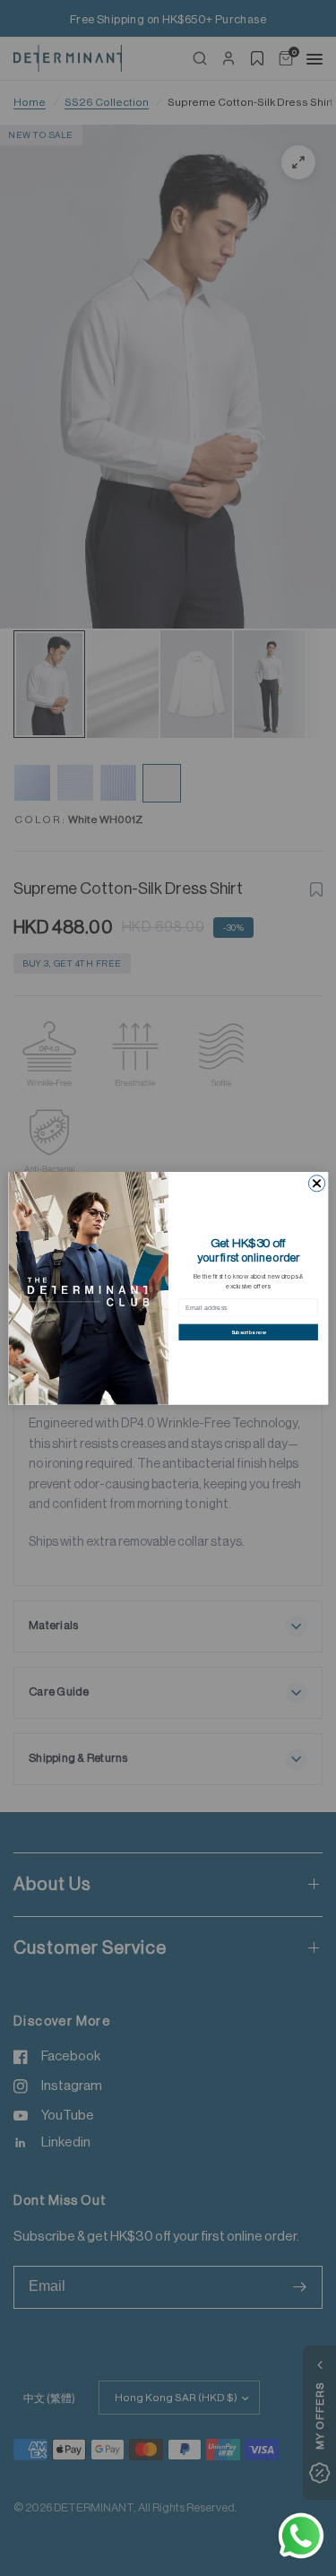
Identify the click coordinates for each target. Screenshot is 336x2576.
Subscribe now (248, 1332)
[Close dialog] (316, 1183)
